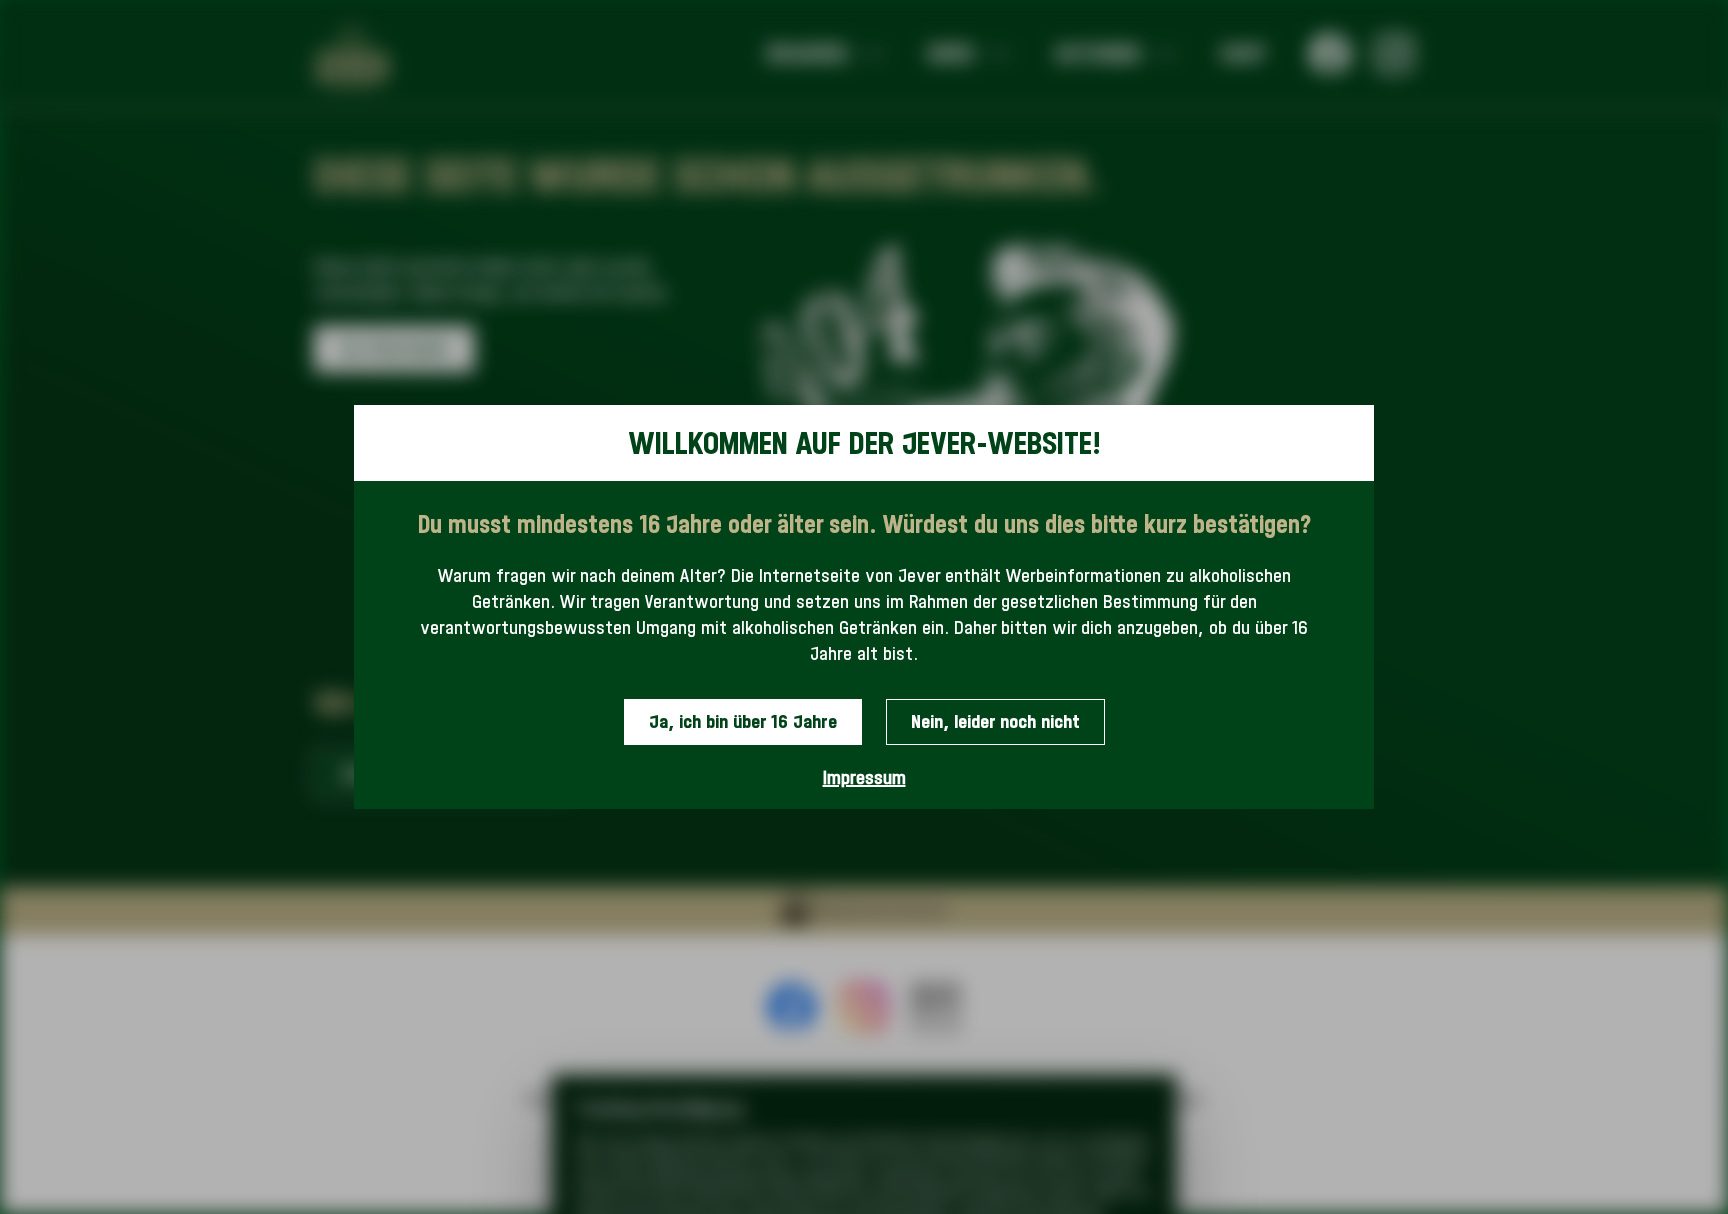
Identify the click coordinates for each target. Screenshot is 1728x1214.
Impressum (864, 777)
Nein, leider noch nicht (995, 721)
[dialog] (864, 607)
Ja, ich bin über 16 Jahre (743, 721)
